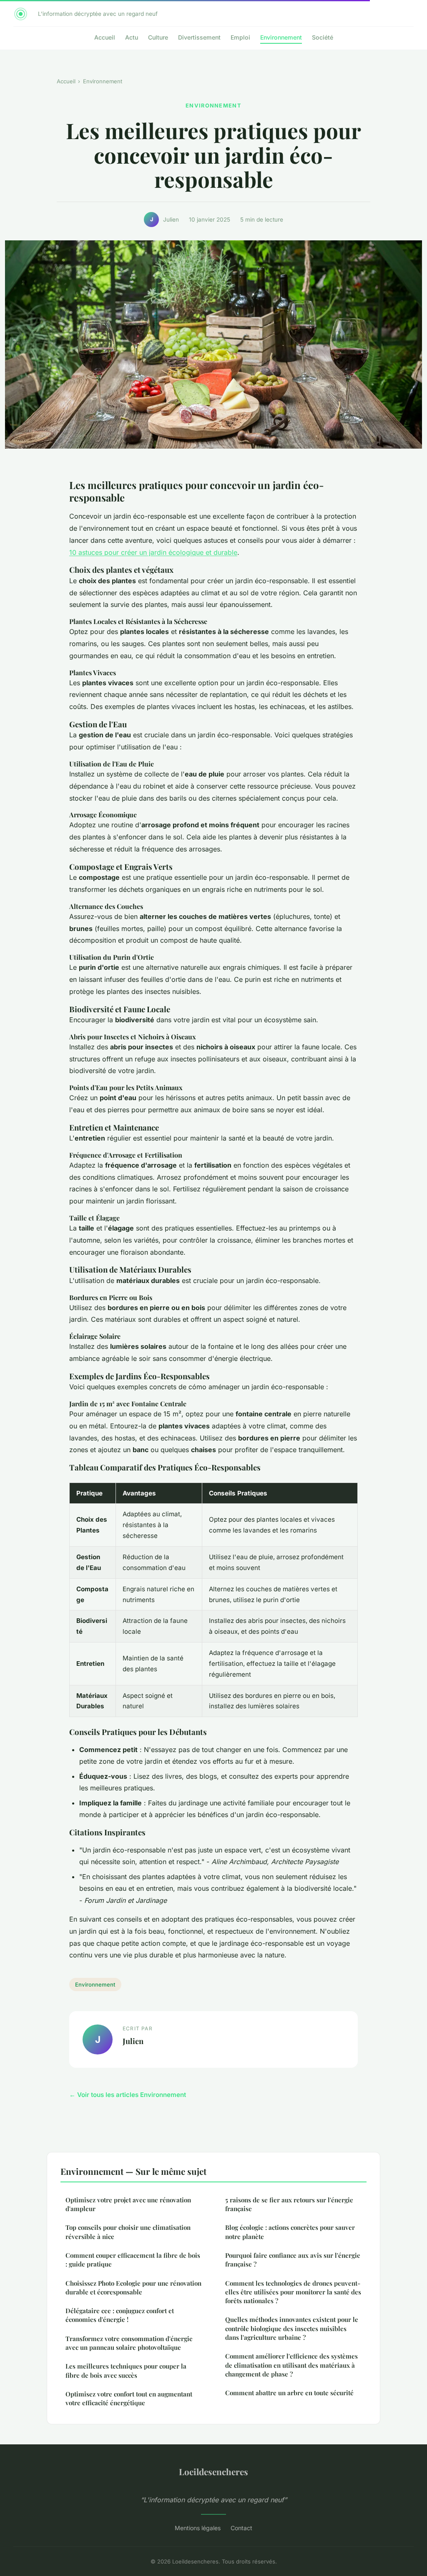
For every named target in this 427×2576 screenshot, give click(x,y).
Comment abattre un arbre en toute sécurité (289, 2393)
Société (323, 37)
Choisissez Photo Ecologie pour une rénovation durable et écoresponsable (133, 2288)
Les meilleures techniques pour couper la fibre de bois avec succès (126, 2370)
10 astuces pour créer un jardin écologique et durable (153, 552)
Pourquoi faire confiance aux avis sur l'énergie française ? (293, 2260)
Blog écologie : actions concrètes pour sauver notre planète (290, 2232)
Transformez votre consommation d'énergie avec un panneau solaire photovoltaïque (129, 2343)
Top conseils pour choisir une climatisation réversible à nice (128, 2232)
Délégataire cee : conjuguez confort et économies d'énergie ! (120, 2315)
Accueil (105, 37)
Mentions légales (198, 2528)
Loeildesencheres (213, 2471)
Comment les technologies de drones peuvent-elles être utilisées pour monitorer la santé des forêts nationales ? (293, 2292)
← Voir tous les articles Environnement (128, 2095)
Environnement (281, 37)
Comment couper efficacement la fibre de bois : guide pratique (133, 2260)
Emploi (240, 37)
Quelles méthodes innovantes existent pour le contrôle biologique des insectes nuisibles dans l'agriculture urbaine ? (292, 2328)
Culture (158, 37)
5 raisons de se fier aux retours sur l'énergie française (289, 2204)
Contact (241, 2528)
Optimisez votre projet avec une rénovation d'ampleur (128, 2204)
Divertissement (199, 37)
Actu (132, 37)
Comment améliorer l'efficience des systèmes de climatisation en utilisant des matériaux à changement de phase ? (291, 2365)
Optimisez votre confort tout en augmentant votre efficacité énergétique (129, 2398)
